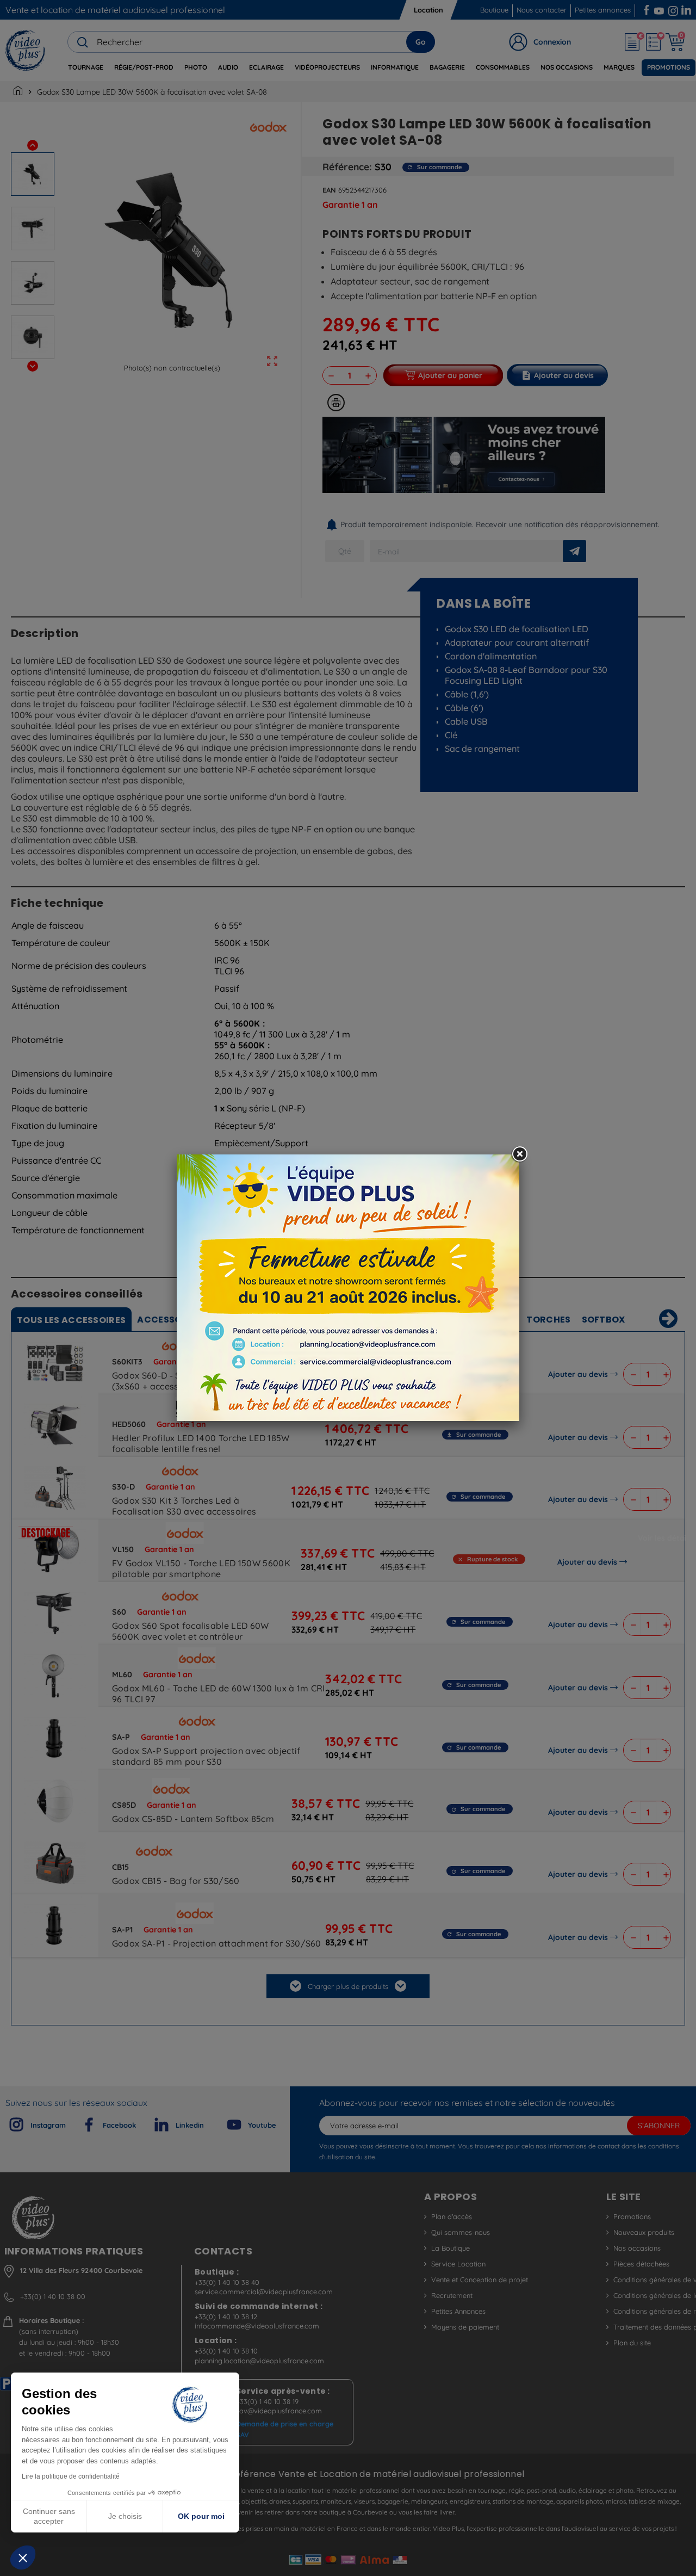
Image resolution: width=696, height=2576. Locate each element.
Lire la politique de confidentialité (71, 2476)
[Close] (519, 1154)
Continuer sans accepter (49, 2516)
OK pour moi (201, 2516)
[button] (23, 2558)
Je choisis (125, 2516)
